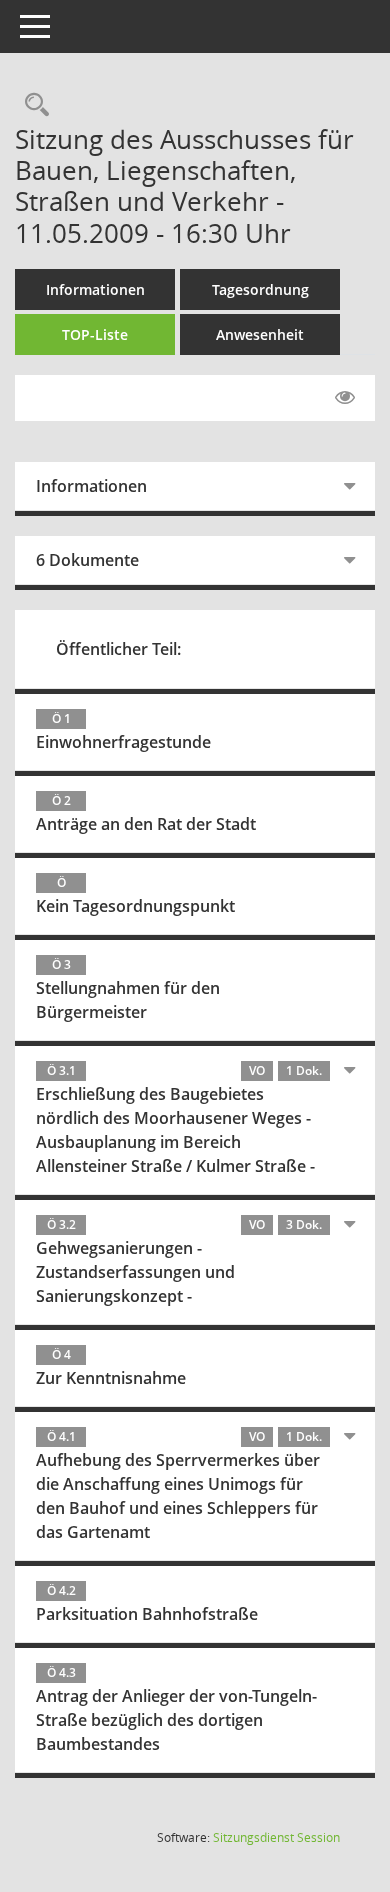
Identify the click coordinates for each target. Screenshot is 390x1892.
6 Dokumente (87, 560)
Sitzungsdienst (276, 1837)
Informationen (95, 289)
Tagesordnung (260, 289)
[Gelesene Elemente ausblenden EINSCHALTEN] (345, 398)
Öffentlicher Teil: (118, 649)
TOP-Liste (95, 334)
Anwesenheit (260, 334)
